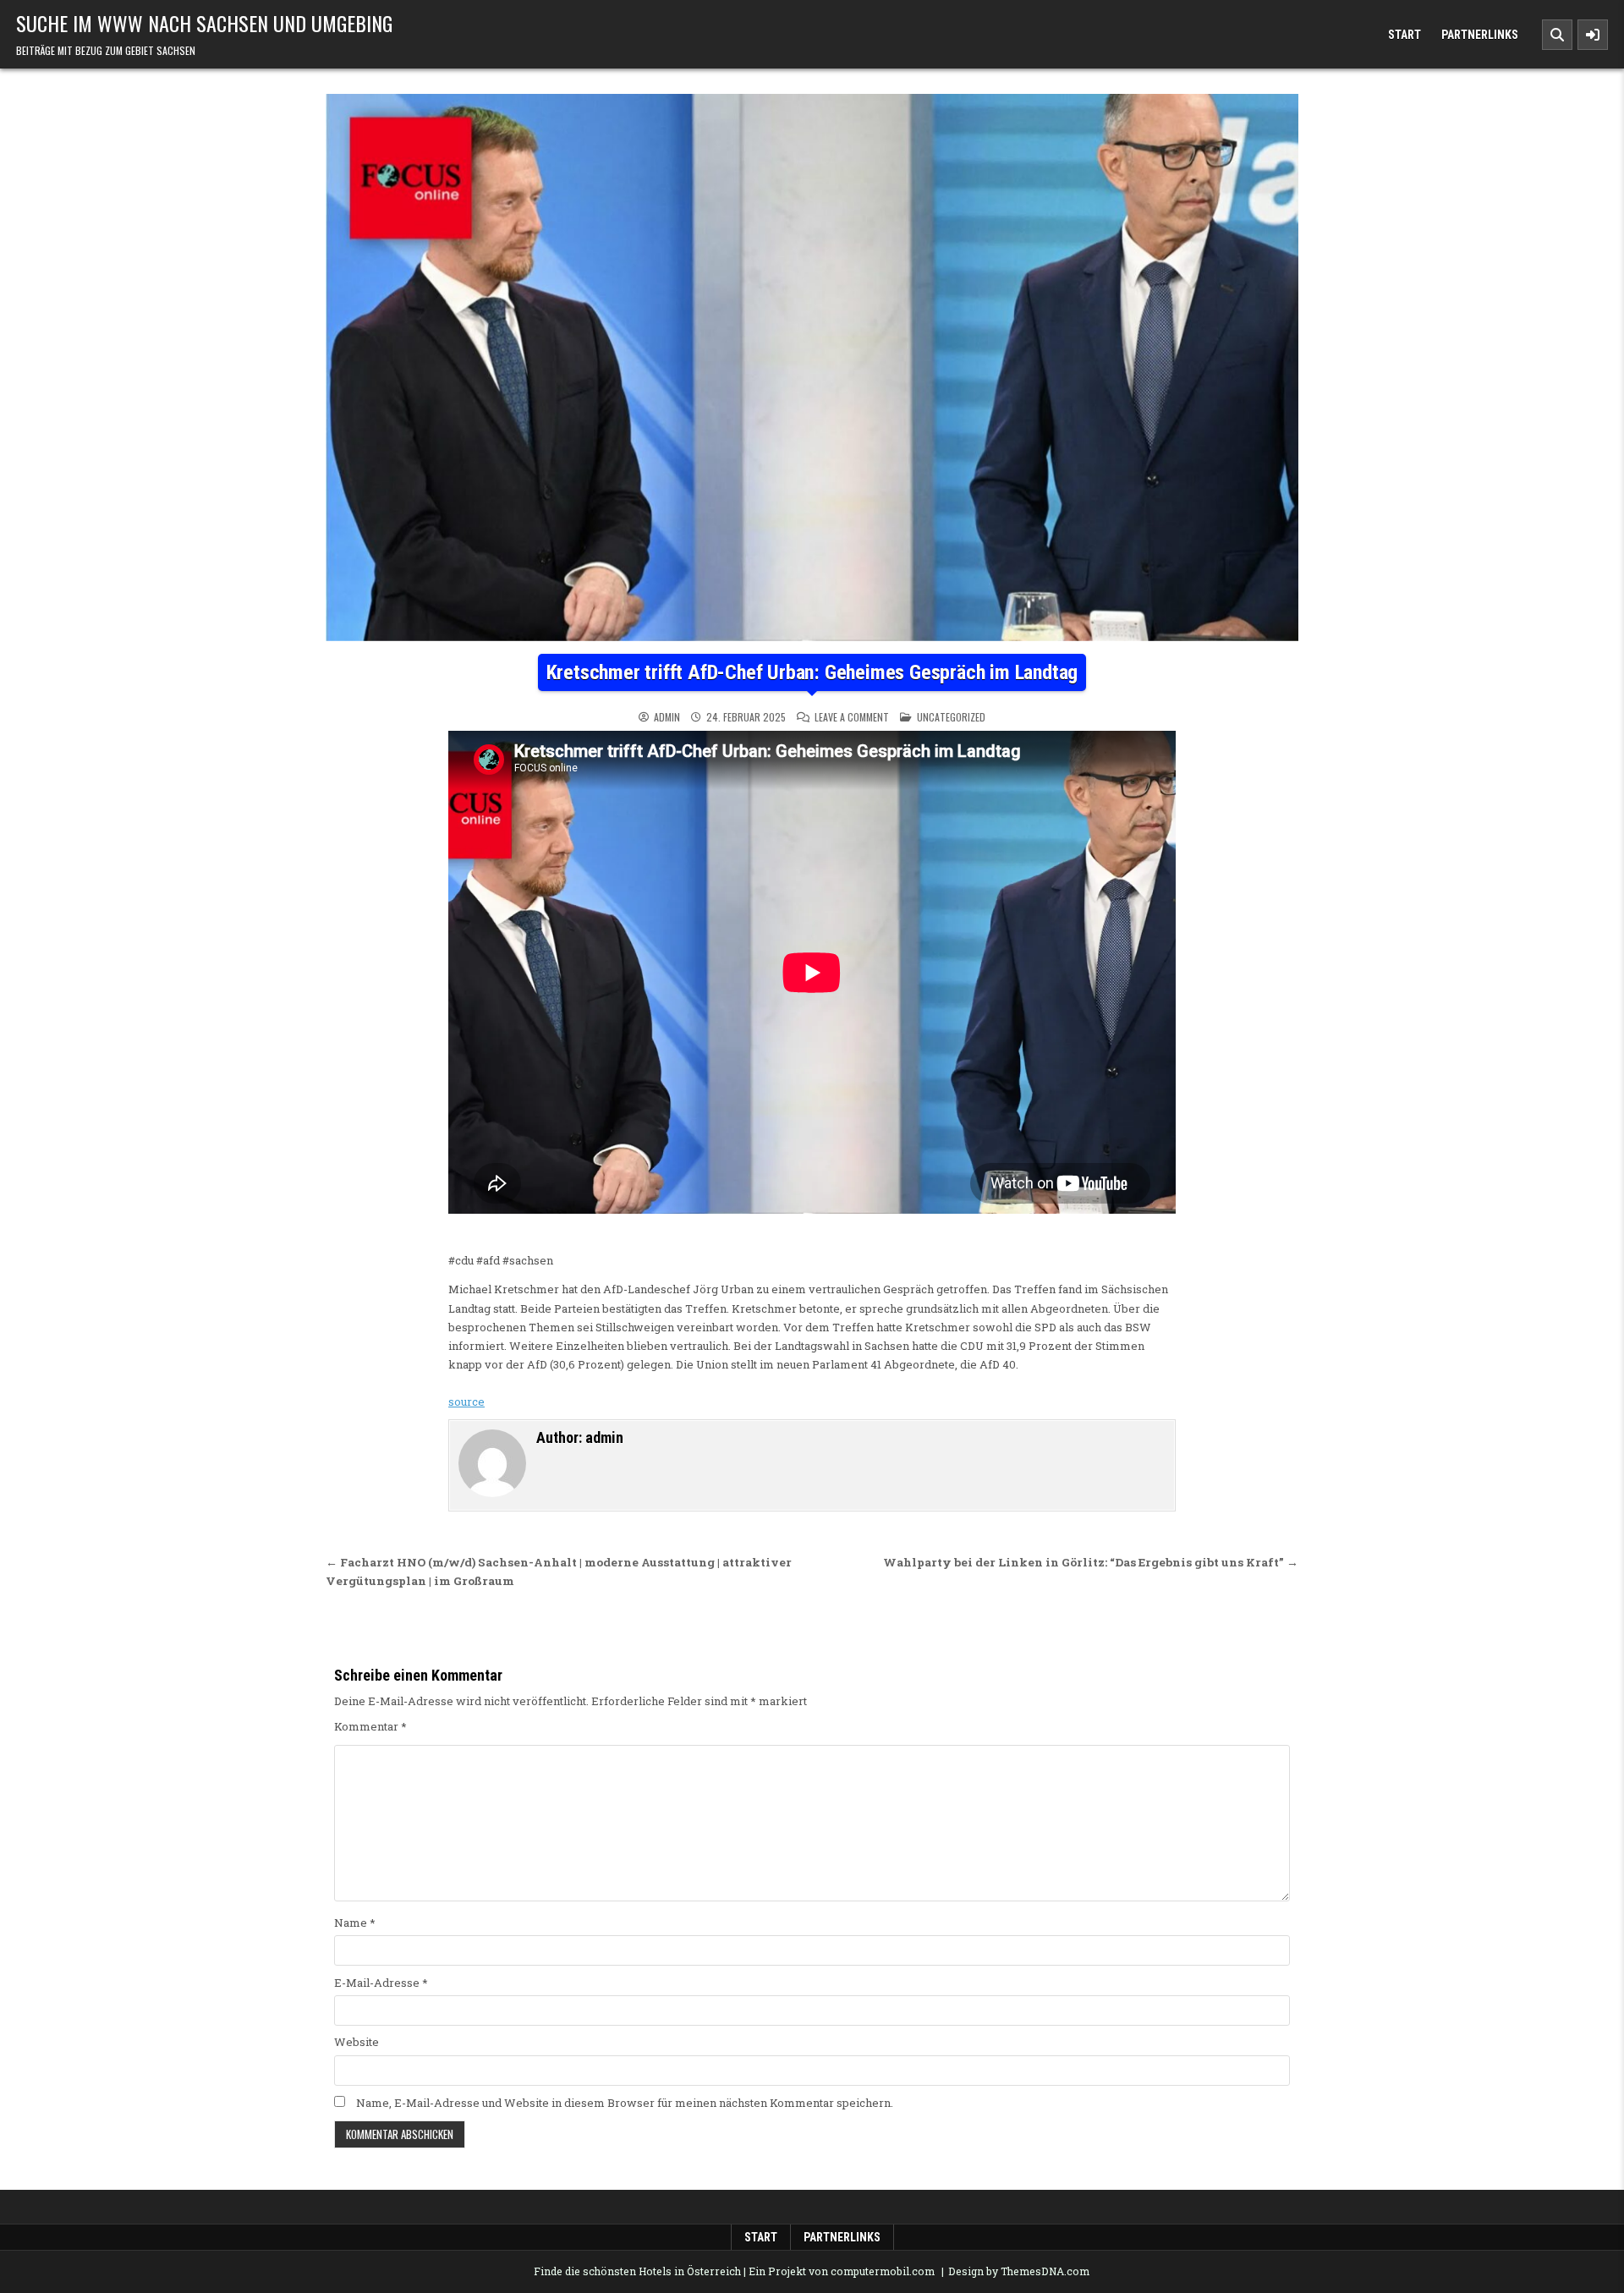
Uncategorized (951, 717)
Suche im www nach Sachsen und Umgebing (204, 23)
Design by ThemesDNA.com (1019, 2271)
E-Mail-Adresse (381, 1983)
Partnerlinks (1480, 35)
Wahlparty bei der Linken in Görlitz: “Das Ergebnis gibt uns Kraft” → (1091, 1562)
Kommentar (370, 1726)
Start (1405, 35)
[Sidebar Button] (1593, 35)
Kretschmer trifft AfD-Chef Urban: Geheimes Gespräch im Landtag (812, 672)
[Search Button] (1557, 35)
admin (667, 717)
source (466, 1402)
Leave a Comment (852, 717)
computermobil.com (883, 2271)
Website (357, 2042)
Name (355, 1923)
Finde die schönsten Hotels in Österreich (637, 2271)
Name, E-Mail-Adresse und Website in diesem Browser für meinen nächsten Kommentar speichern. (625, 2103)
